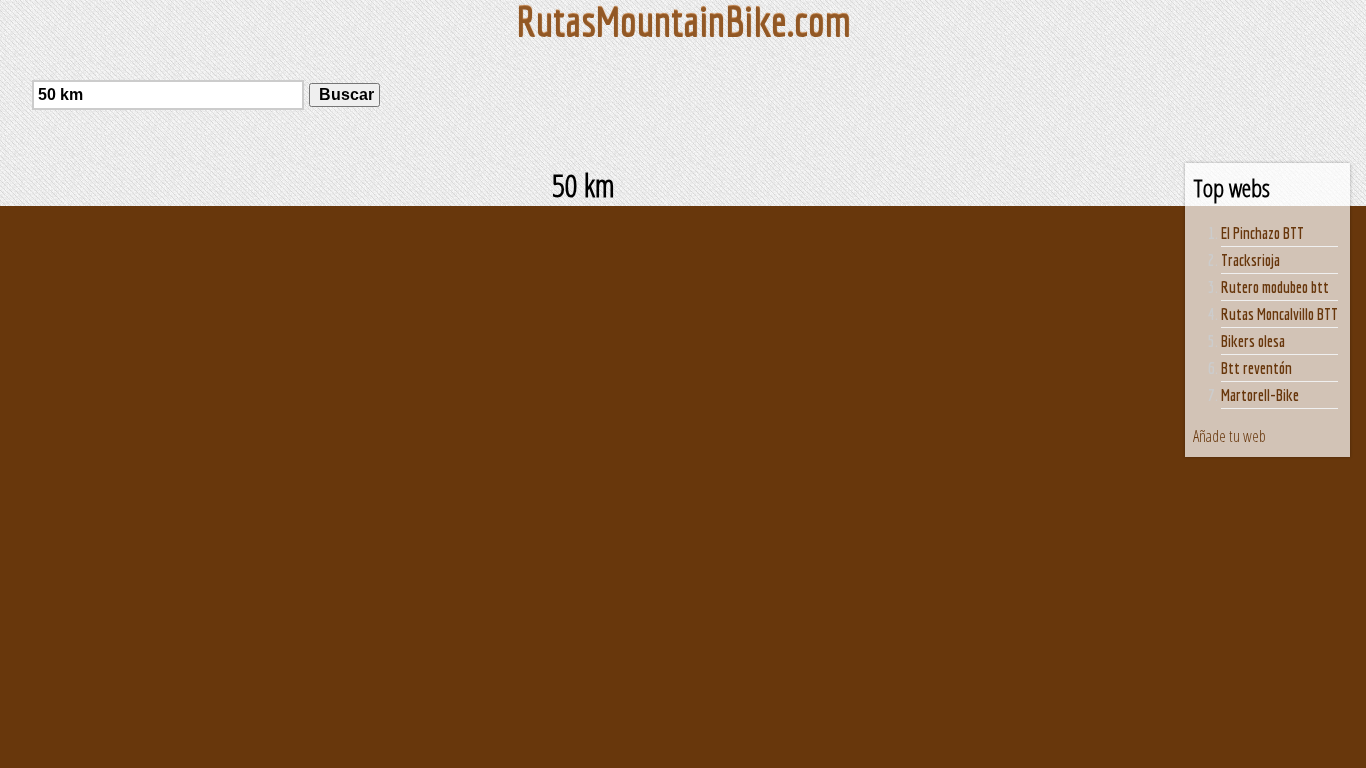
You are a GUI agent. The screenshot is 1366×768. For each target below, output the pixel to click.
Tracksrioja (1250, 260)
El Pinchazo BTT (1262, 233)
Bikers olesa (1253, 341)
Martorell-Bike (1260, 395)
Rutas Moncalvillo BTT (1279, 314)
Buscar (344, 94)
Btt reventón (1256, 368)
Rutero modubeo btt (1275, 287)
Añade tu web (1229, 436)
